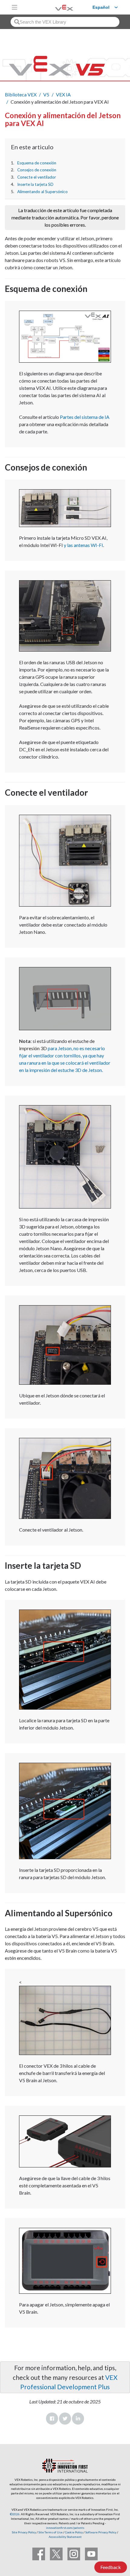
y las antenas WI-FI (83, 545)
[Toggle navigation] (15, 7)
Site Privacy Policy (24, 2532)
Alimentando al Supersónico (42, 192)
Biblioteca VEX (21, 94)
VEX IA (63, 94)
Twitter (65, 2419)
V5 (46, 94)
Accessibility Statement (65, 2537)
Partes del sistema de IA (85, 417)
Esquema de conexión (37, 163)
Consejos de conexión (37, 170)
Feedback (111, 2567)
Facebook (52, 2419)
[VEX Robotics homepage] (57, 7)
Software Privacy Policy (101, 2532)
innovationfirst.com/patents (65, 2528)
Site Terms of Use (50, 2532)
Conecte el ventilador (37, 177)
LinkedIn (78, 2419)
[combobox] (65, 22)
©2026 (15, 2514)
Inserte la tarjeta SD (35, 184)
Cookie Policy (74, 2532)
